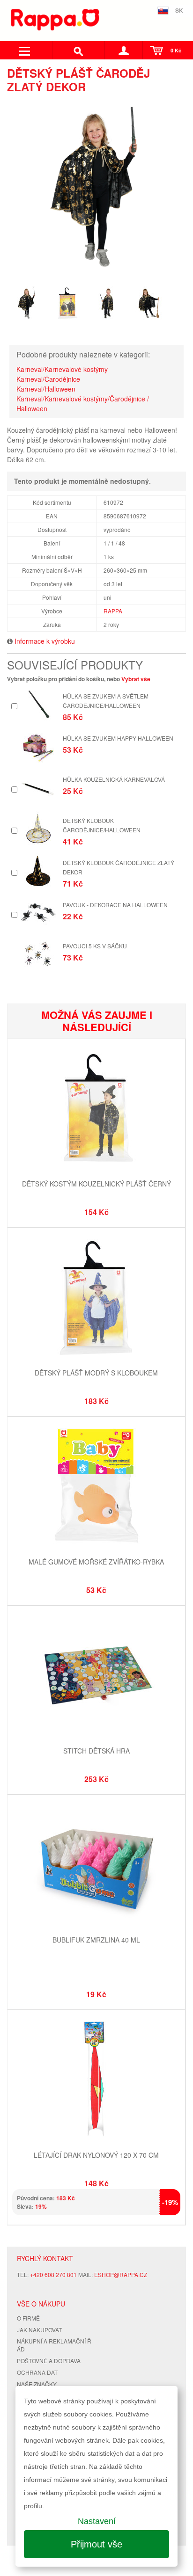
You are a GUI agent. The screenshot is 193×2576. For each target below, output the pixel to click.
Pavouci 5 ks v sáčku (95, 946)
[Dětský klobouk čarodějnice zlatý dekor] (38, 871)
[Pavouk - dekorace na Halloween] (38, 913)
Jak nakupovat (39, 2330)
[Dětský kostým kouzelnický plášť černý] (96, 1109)
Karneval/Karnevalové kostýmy (62, 369)
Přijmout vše (96, 2544)
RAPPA (113, 611)
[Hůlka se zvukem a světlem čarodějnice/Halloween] (38, 704)
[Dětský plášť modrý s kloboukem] (96, 1298)
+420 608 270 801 (53, 2274)
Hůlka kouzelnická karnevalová (114, 779)
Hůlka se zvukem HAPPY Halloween (118, 738)
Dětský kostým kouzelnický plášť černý (96, 1184)
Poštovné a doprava (49, 2361)
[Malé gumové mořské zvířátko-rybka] (96, 1487)
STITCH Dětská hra (96, 1751)
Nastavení (97, 2521)
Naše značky (37, 2384)
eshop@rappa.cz (121, 2274)
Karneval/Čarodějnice (48, 379)
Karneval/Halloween (46, 389)
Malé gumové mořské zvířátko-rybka (96, 1562)
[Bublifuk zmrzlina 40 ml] (96, 1865)
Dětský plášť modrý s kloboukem (96, 1373)
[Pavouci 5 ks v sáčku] (38, 954)
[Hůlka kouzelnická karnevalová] (38, 788)
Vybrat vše (136, 679)
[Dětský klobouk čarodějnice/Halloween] (38, 829)
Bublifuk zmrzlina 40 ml (96, 1940)
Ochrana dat (37, 2372)
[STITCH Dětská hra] (96, 1676)
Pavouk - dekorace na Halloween (115, 905)
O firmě (28, 2318)
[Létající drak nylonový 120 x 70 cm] (96, 2080)
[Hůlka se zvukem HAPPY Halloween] (38, 746)
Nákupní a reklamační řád (54, 2345)
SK (179, 10)
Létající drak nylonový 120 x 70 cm (96, 2155)
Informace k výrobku (45, 641)
